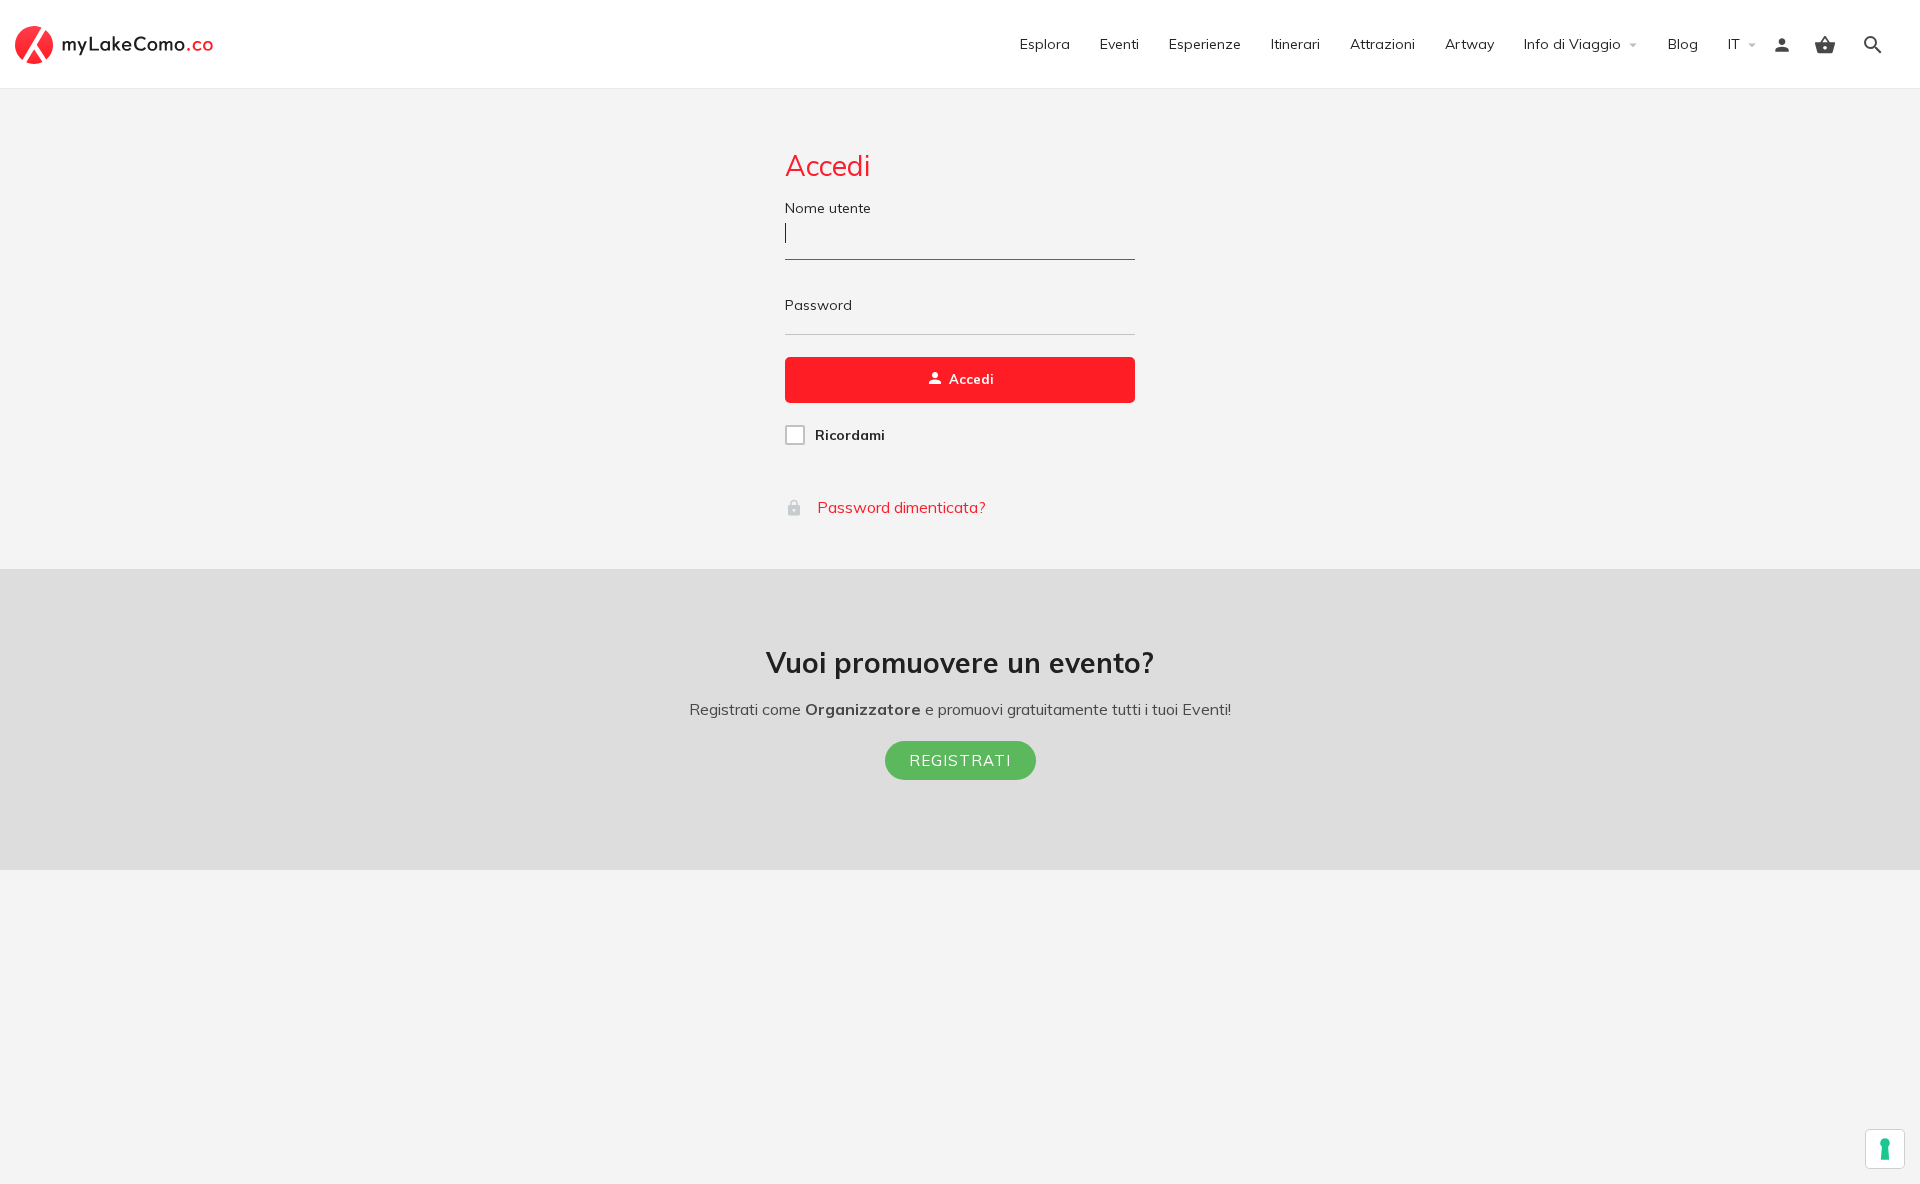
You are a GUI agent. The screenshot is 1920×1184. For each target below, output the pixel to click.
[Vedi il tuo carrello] (1825, 45)
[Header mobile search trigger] (1873, 45)
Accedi (827, 165)
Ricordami (850, 435)
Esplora (1045, 44)
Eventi (1119, 44)
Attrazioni (1382, 44)
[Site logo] (116, 43)
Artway (1469, 44)
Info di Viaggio (1572, 44)
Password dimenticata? (899, 507)
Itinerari (1295, 44)
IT (1734, 44)
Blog (1683, 44)
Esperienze (1205, 44)
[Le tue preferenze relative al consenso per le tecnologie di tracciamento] (1885, 1149)
